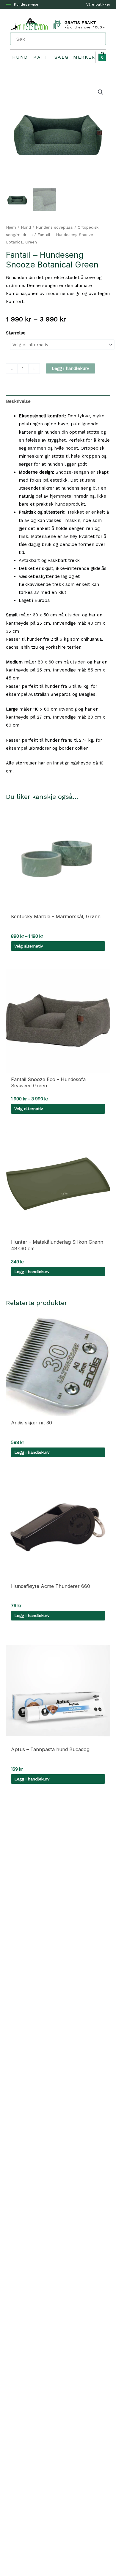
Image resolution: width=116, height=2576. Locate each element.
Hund (20, 57)
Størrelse (16, 333)
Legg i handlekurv (70, 368)
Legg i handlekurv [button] (32, 1272)
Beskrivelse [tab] (18, 401)
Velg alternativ (29, 946)
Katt (41, 57)
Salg (62, 57)
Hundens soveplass (54, 227)
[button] (101, 92)
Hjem (11, 227)
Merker (84, 57)
